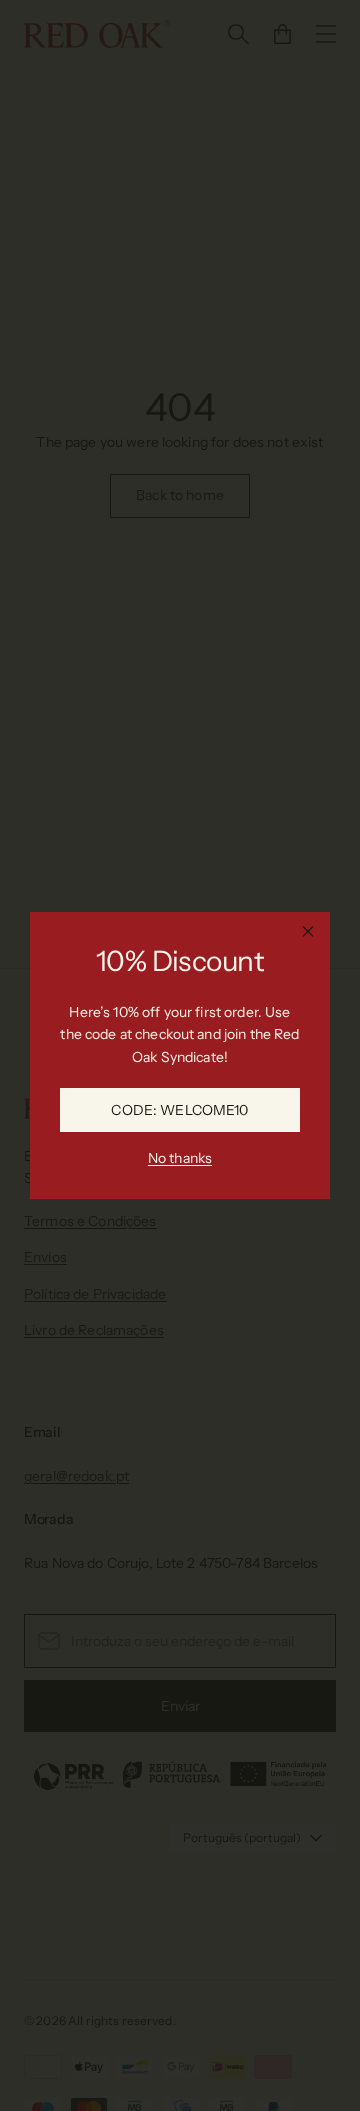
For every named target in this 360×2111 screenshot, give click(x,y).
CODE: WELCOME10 (179, 1110)
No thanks (180, 1158)
